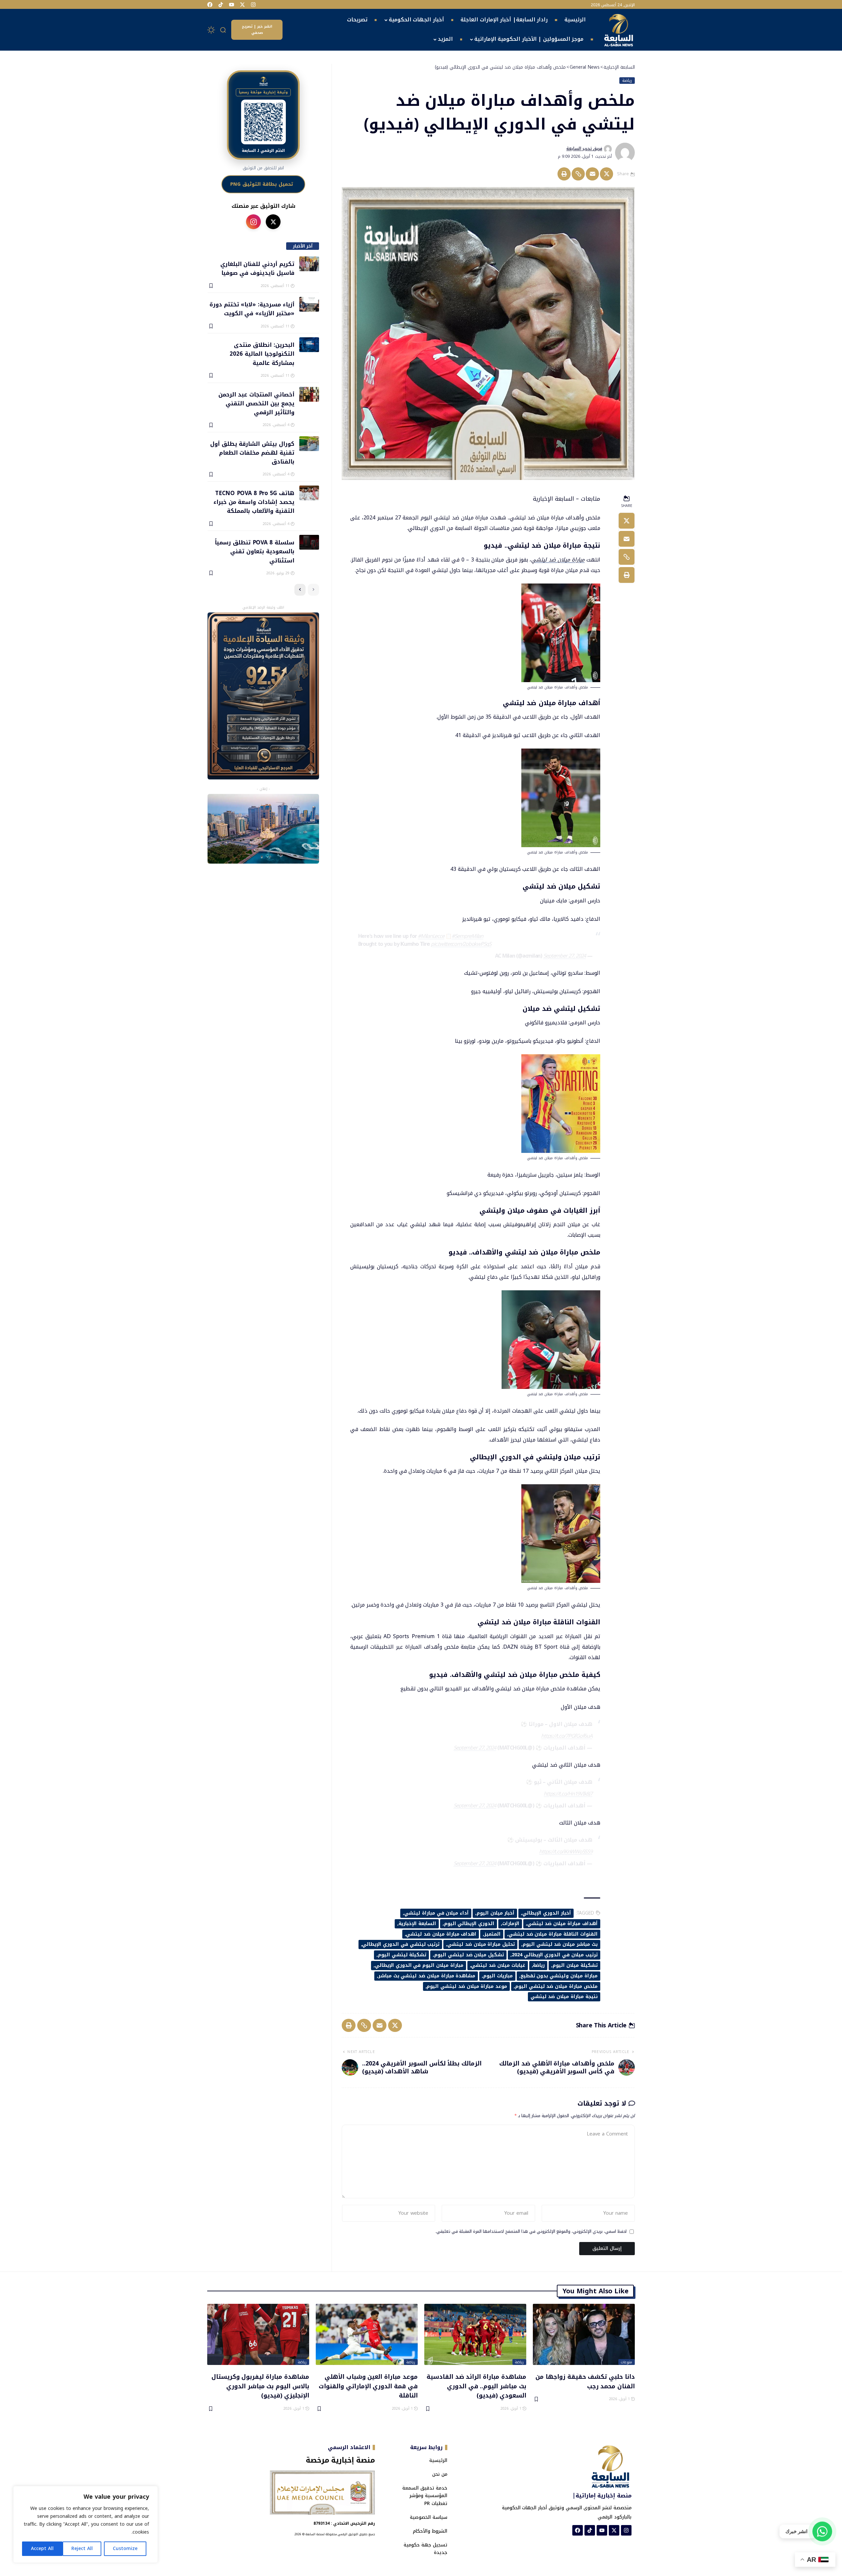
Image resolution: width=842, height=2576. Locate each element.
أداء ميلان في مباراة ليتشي (436, 1913)
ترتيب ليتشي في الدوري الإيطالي (401, 1944)
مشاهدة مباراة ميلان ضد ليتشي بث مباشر (427, 1976)
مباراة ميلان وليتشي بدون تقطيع (559, 1976)
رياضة (627, 81)
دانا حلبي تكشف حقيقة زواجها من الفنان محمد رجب (585, 2381)
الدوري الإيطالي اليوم (469, 1924)
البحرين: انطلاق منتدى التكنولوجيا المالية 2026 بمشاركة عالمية (262, 354)
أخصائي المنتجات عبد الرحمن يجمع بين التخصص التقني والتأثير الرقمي (256, 403)
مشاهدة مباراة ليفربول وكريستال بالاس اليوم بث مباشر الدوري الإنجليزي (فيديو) (260, 2386)
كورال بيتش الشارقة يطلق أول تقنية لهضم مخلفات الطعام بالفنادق (252, 453)
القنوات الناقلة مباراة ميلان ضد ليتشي (553, 1934)
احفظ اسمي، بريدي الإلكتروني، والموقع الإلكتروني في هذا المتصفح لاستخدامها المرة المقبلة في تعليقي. (531, 2232)
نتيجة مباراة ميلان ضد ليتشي (564, 1997)
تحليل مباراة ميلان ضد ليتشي (481, 1944)
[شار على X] (273, 222)
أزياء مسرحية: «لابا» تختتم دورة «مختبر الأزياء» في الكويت (252, 309)
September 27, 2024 (565, 956)
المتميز (492, 1934)
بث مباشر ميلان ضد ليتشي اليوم (560, 1944)
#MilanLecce (431, 936)
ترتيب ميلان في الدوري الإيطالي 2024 (555, 1955)
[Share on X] (607, 174)
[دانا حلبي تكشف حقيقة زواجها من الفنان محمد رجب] (584, 2334)
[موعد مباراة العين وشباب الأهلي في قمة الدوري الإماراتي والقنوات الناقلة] (367, 2334)
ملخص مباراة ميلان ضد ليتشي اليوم (556, 1986)
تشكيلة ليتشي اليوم (402, 1955)
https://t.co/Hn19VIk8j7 (568, 1794)
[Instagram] (253, 5)
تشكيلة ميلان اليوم (575, 1965)
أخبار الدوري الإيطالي (547, 1913)
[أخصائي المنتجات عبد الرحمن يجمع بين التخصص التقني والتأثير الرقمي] (309, 394)
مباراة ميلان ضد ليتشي (558, 560)
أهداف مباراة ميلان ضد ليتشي (562, 1924)
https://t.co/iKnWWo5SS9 (566, 1852)
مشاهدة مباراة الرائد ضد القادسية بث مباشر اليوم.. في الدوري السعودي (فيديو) (476, 2386)
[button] (223, 30)
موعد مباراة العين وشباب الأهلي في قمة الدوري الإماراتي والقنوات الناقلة (368, 2386)
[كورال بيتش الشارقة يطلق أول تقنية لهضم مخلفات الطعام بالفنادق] (309, 444)
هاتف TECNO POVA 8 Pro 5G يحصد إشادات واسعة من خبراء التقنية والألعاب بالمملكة (254, 502)
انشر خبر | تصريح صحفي (257, 30)
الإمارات (511, 1924)
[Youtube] (232, 5)
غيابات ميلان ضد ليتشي (498, 1965)
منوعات (626, 2362)
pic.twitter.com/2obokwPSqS (461, 944)
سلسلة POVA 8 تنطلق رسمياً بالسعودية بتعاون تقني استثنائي (254, 551)
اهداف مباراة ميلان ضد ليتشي (441, 1934)
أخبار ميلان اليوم (496, 1913)
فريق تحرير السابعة (584, 149)
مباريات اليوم (498, 1976)
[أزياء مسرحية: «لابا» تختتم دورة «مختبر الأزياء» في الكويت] (309, 304)
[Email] (592, 174)
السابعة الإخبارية (417, 1924)
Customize (125, 2549)
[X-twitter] (242, 5)
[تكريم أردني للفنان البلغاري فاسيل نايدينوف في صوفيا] (309, 264)
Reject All (82, 2549)
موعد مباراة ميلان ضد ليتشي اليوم (467, 1986)
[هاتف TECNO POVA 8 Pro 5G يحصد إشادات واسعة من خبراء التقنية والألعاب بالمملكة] (309, 493)
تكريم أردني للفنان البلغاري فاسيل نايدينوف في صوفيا (257, 268)
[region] (86, 2524)
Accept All (42, 2549)
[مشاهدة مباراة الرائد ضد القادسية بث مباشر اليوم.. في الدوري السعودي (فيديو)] (475, 2334)
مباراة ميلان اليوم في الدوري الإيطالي (419, 1965)
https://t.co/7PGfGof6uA (567, 1736)
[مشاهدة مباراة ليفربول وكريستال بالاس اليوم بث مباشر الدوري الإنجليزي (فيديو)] (258, 2334)
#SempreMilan (467, 936)
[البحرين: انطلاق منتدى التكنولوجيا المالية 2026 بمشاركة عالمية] (309, 345)
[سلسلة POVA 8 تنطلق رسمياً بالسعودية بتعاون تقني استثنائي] (309, 542)
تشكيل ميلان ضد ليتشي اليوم (469, 1955)
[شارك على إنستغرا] (253, 222)
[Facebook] (210, 5)
